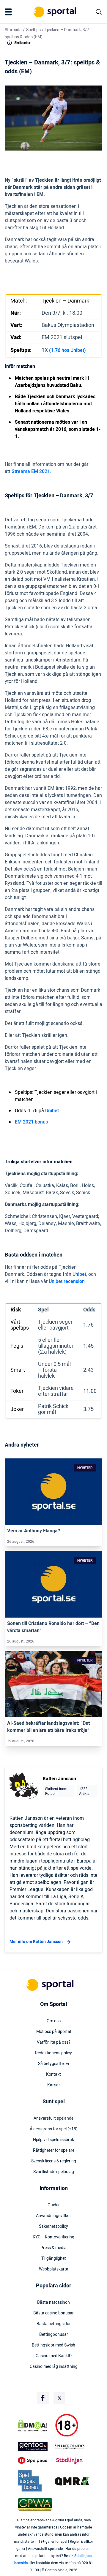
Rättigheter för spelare (54, 2151)
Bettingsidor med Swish (53, 2345)
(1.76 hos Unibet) (67, 350)
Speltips (33, 30)
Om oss (54, 2021)
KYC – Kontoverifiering (53, 2237)
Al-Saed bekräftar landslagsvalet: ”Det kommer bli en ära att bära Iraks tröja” (48, 1727)
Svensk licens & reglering (54, 2161)
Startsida (13, 30)
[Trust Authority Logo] (35, 2447)
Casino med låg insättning (54, 2367)
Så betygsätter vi (53, 2064)
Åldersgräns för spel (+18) (54, 2129)
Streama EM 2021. (32, 471)
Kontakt (53, 2075)
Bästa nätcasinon (53, 2303)
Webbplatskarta (54, 2269)
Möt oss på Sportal (54, 2032)
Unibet (52, 1111)
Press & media (53, 2248)
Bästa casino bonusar (53, 2313)
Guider (54, 2205)
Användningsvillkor (53, 2216)
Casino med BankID (54, 2356)
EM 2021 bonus (31, 1122)
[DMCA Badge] (35, 2425)
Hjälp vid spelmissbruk (53, 2140)
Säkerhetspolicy (53, 2227)
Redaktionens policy (53, 2053)
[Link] (53, 1492)
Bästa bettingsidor (54, 2324)
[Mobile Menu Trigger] (10, 12)
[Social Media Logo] (43, 2398)
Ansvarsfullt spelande (53, 2118)
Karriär (54, 2085)
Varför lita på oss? (54, 2042)
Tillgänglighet (54, 2259)
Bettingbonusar (54, 2335)
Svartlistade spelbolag (54, 2172)
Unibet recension (67, 1281)
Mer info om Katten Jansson (36, 1942)
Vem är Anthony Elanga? (34, 1531)
